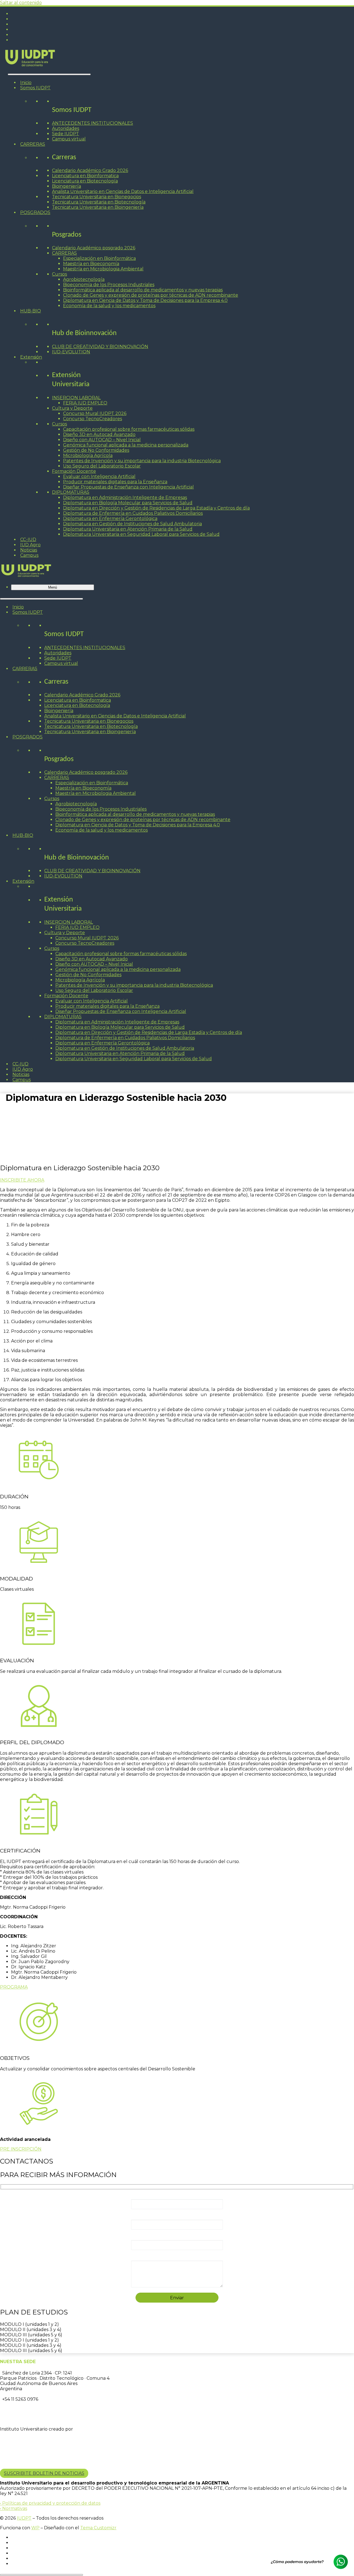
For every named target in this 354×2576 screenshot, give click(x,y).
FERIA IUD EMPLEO (85, 403)
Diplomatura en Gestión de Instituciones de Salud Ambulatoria (132, 524)
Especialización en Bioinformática (99, 258)
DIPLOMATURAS (71, 492)
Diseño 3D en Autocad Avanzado (99, 434)
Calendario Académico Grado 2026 (90, 170)
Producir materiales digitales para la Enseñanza (115, 482)
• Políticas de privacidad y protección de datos (50, 2503)
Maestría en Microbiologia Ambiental (103, 269)
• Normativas (14, 2508)
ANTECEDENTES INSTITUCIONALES (93, 123)
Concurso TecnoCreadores (93, 419)
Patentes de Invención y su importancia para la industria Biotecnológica (142, 461)
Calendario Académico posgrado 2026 (94, 248)
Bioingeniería (67, 186)
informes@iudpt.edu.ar (28, 2410)
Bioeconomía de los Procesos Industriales (109, 285)
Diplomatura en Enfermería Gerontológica (110, 518)
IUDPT (24, 2518)
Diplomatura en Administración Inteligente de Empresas (125, 497)
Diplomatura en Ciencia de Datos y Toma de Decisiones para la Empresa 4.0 (145, 300)
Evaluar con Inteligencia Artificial (99, 476)
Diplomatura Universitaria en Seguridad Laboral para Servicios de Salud (141, 534)
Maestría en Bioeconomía (91, 264)
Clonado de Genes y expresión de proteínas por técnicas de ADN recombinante (151, 295)
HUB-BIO (31, 311)
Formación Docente (74, 471)
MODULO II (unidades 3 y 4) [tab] (31, 2330)
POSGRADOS (35, 212)
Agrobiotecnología (84, 279)
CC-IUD (28, 540)
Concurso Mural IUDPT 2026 (95, 413)
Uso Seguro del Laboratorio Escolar (102, 466)
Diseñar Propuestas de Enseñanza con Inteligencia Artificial (128, 487)
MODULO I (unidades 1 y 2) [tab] (29, 2324)
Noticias (29, 550)
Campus (29, 555)
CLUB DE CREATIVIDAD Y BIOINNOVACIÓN (100, 347)
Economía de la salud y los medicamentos (109, 306)
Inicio (26, 83)
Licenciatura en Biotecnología (85, 181)
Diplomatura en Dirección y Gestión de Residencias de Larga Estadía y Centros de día (156, 508)
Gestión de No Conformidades (96, 450)
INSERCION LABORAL (76, 398)
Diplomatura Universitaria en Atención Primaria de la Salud (128, 529)
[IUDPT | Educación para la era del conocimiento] (30, 68)
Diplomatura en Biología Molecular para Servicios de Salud (128, 503)
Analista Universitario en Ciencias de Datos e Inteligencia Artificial (123, 191)
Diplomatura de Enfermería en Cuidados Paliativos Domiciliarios (133, 513)
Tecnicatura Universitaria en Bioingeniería (98, 207)
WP (35, 2528)
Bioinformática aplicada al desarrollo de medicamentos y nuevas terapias (143, 290)
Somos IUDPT (35, 88)
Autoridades (66, 128)
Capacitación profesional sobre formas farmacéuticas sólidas (129, 429)
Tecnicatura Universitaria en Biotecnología (99, 202)
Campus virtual (69, 139)
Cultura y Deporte (72, 408)
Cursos (59, 274)
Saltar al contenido (21, 3)
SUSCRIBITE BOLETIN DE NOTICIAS (44, 2473)
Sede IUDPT (66, 134)
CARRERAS (33, 144)
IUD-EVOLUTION (71, 352)
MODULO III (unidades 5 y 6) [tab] (31, 2335)
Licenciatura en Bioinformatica (85, 176)
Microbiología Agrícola (88, 455)
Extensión (31, 357)
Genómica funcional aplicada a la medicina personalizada (126, 445)
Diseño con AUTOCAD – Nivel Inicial (102, 440)
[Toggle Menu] (49, 74)
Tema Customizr (98, 2528)
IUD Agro (30, 545)
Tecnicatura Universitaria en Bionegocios (97, 197)
